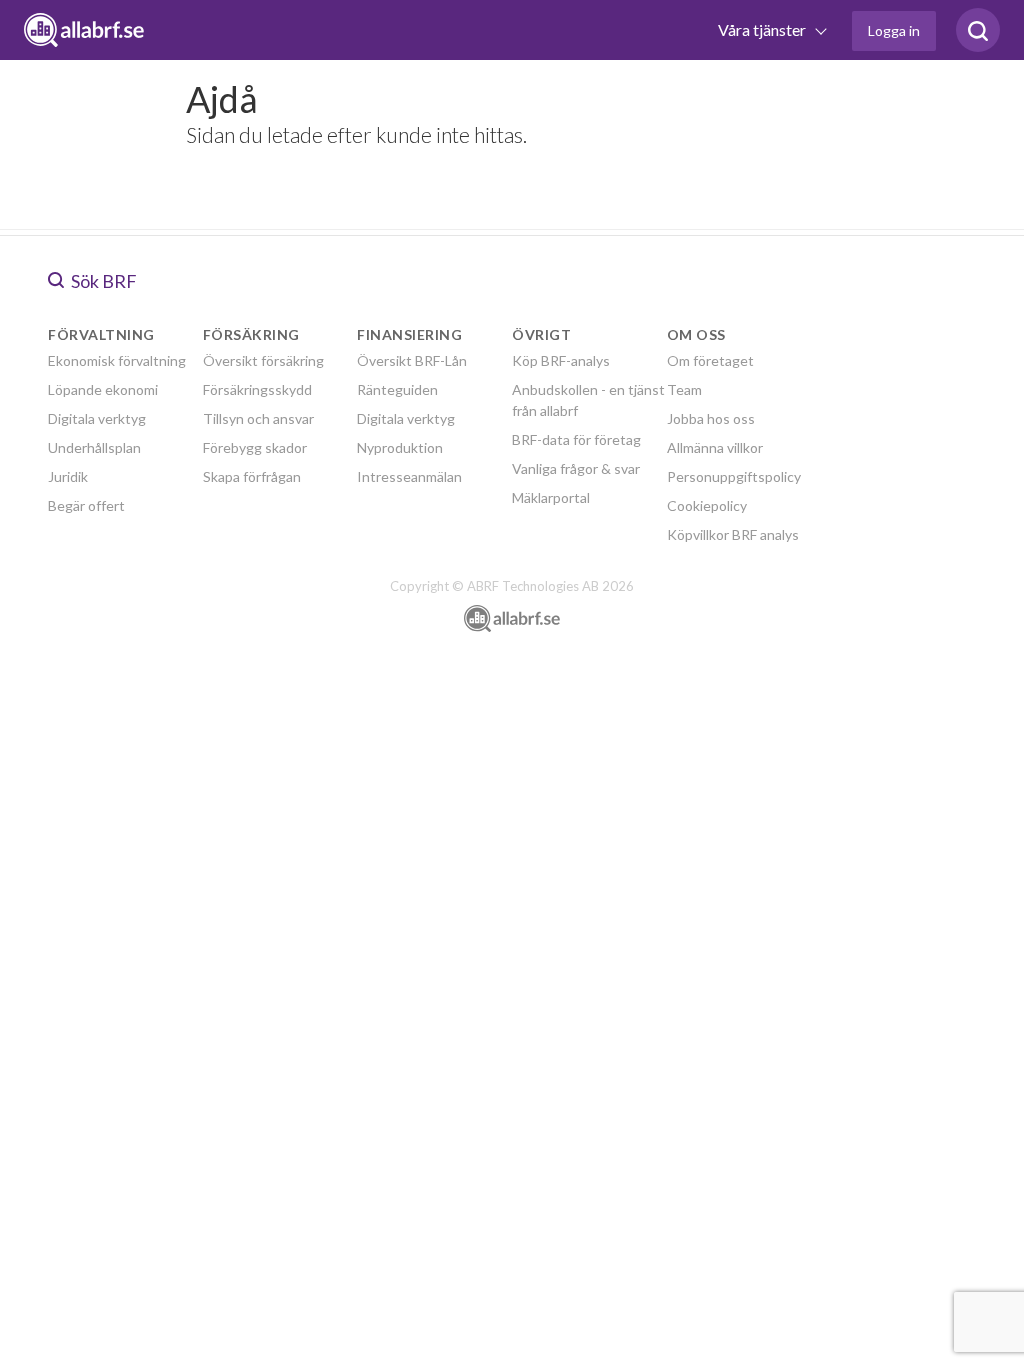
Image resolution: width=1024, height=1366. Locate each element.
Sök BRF (102, 281)
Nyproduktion (400, 447)
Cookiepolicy (707, 505)
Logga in (894, 30)
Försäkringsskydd (257, 389)
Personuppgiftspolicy (734, 476)
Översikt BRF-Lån (412, 360)
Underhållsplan (94, 447)
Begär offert (86, 505)
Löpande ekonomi (103, 389)
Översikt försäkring (263, 360)
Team (684, 389)
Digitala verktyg (97, 418)
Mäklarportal (551, 497)
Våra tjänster (763, 29)
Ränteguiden (397, 389)
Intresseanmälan (409, 476)
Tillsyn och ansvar (258, 418)
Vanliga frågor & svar (576, 468)
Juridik (68, 476)
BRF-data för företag (576, 439)
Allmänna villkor (715, 447)
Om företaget (710, 360)
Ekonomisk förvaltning (117, 360)
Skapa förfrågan (252, 476)
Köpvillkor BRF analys (733, 534)
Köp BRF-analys (561, 360)
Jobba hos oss (711, 418)
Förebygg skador (255, 447)
